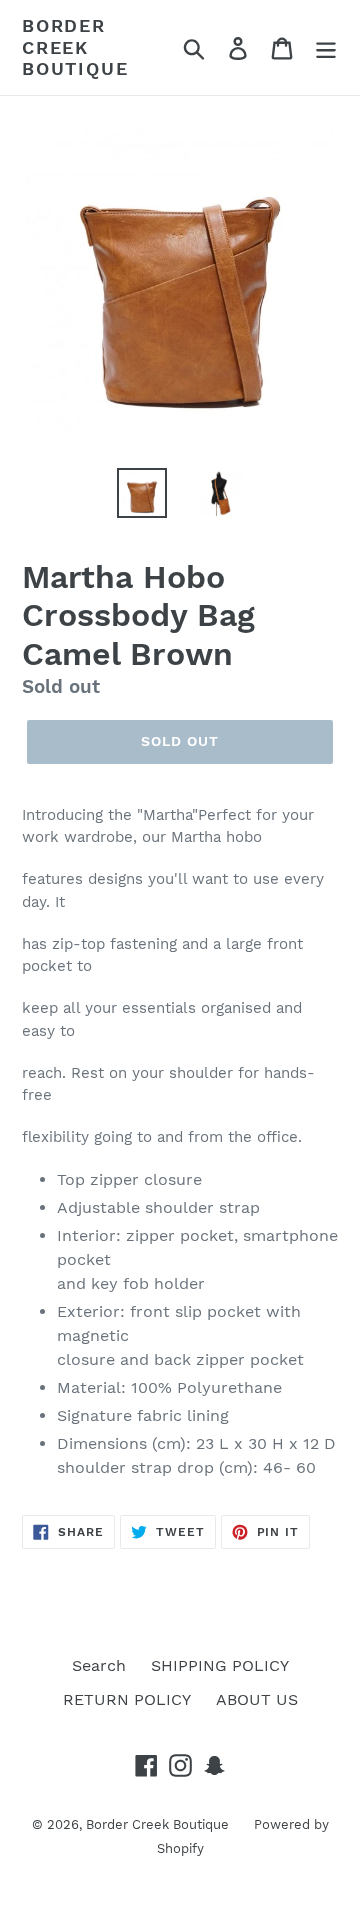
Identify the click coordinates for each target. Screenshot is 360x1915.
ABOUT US (257, 1699)
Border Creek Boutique (75, 47)
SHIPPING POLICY (220, 1665)
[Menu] (326, 47)
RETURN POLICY (127, 1699)
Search (99, 1665)
